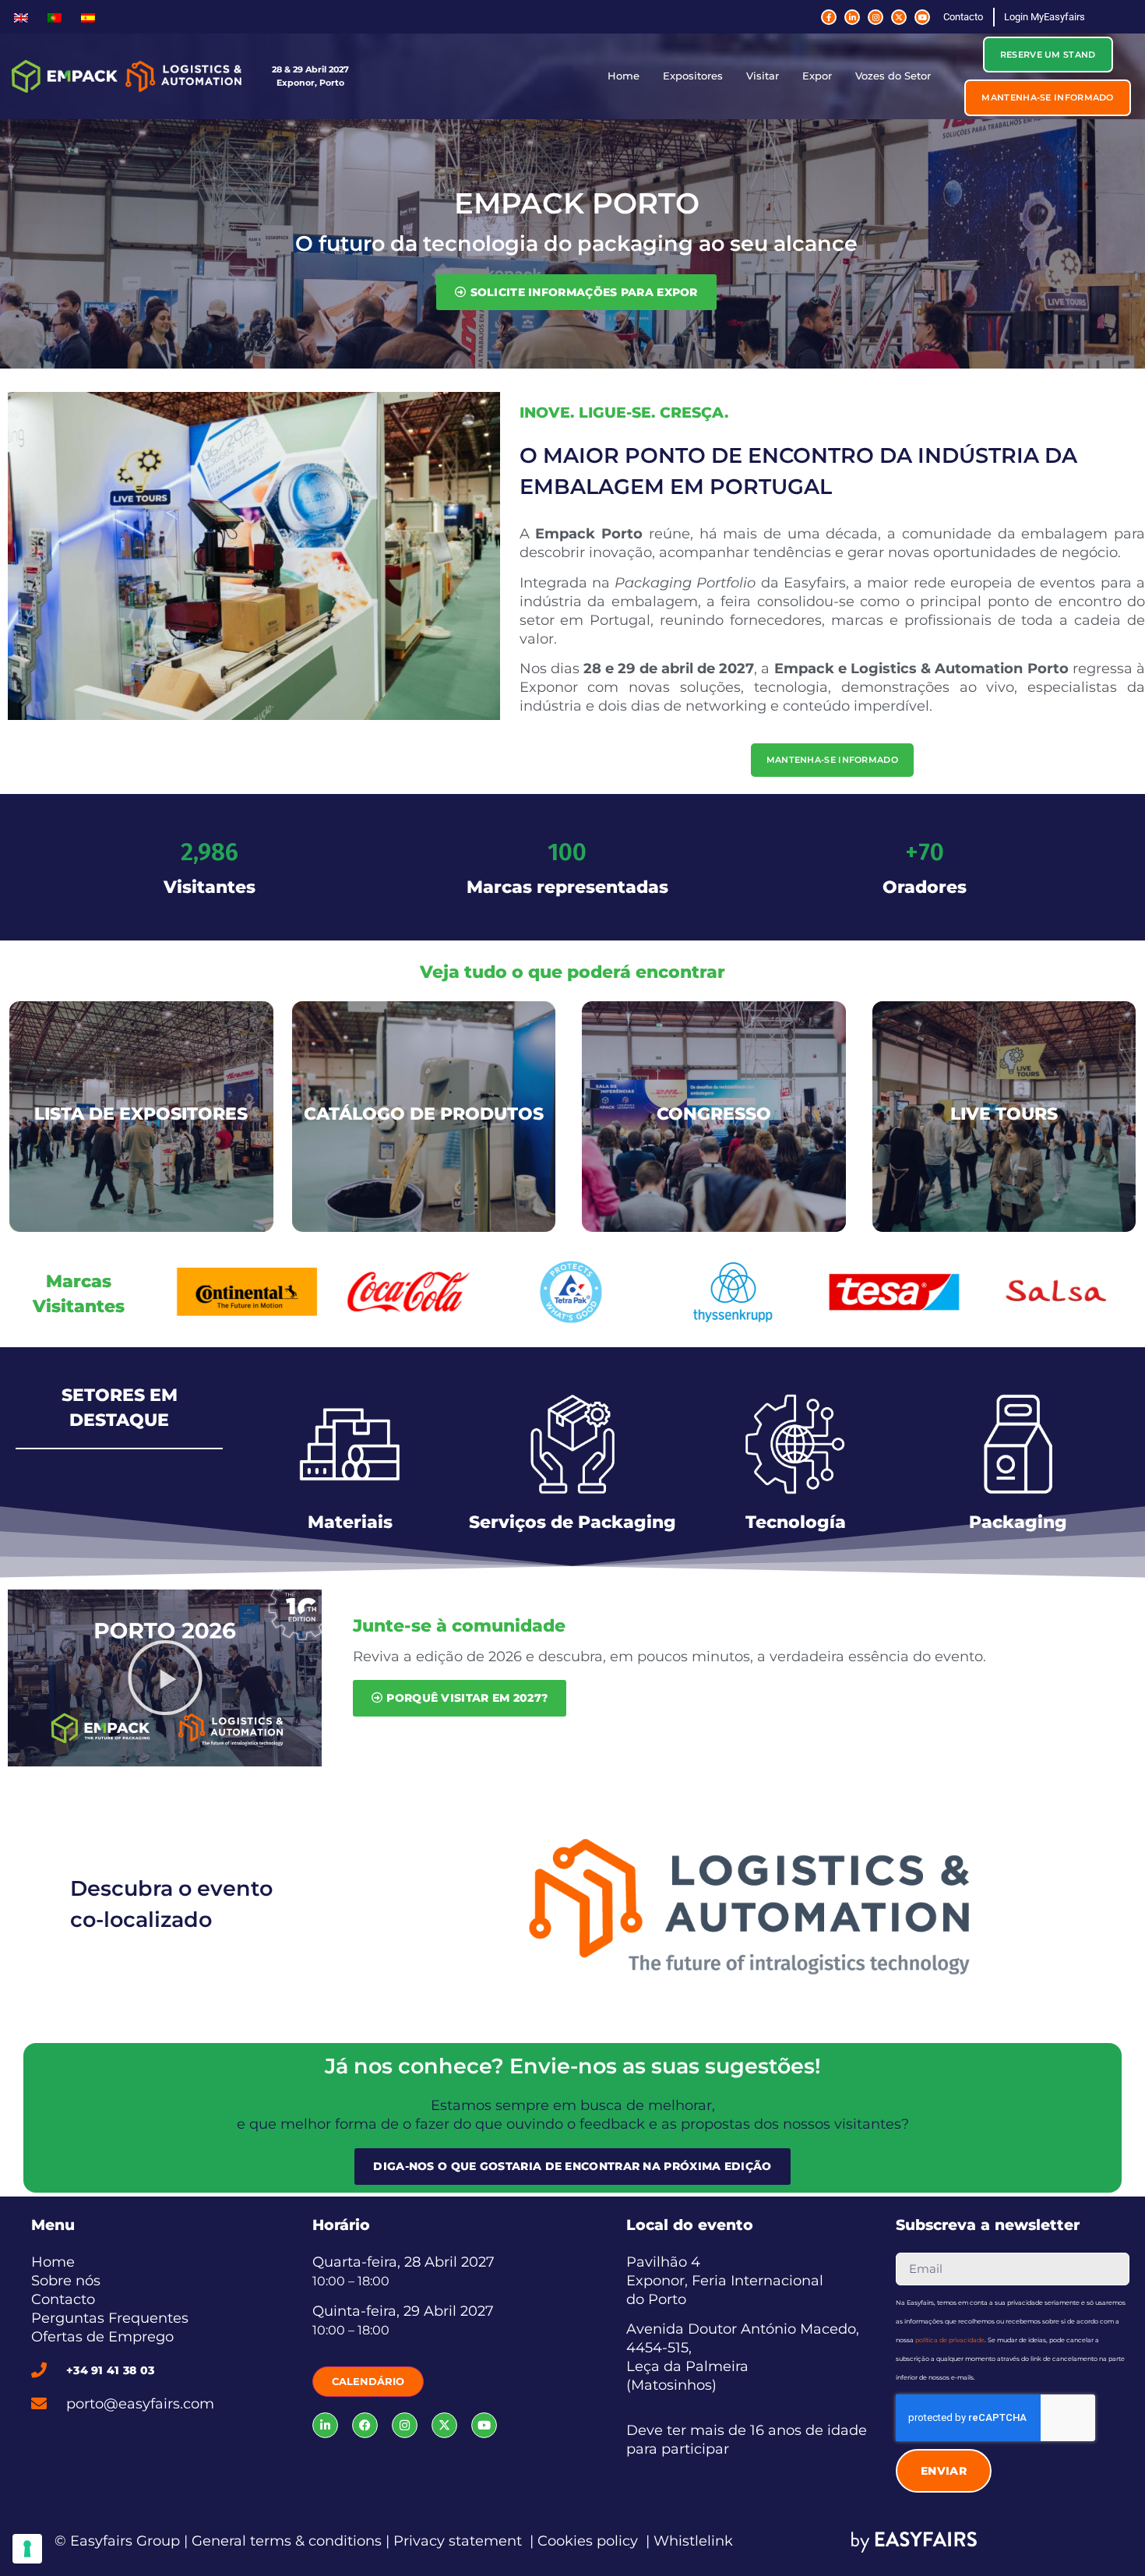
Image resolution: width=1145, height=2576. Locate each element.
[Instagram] (875, 17)
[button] (1048, 55)
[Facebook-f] (829, 17)
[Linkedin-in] (852, 17)
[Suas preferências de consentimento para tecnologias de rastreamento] (27, 2549)
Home (624, 76)
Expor (817, 76)
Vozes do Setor (893, 76)
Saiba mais (749, 1943)
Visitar (763, 76)
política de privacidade (950, 2340)
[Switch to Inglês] (21, 17)
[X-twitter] (899, 17)
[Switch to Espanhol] (88, 17)
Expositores (693, 76)
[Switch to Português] (55, 17)
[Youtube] (922, 17)
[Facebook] (365, 2425)
